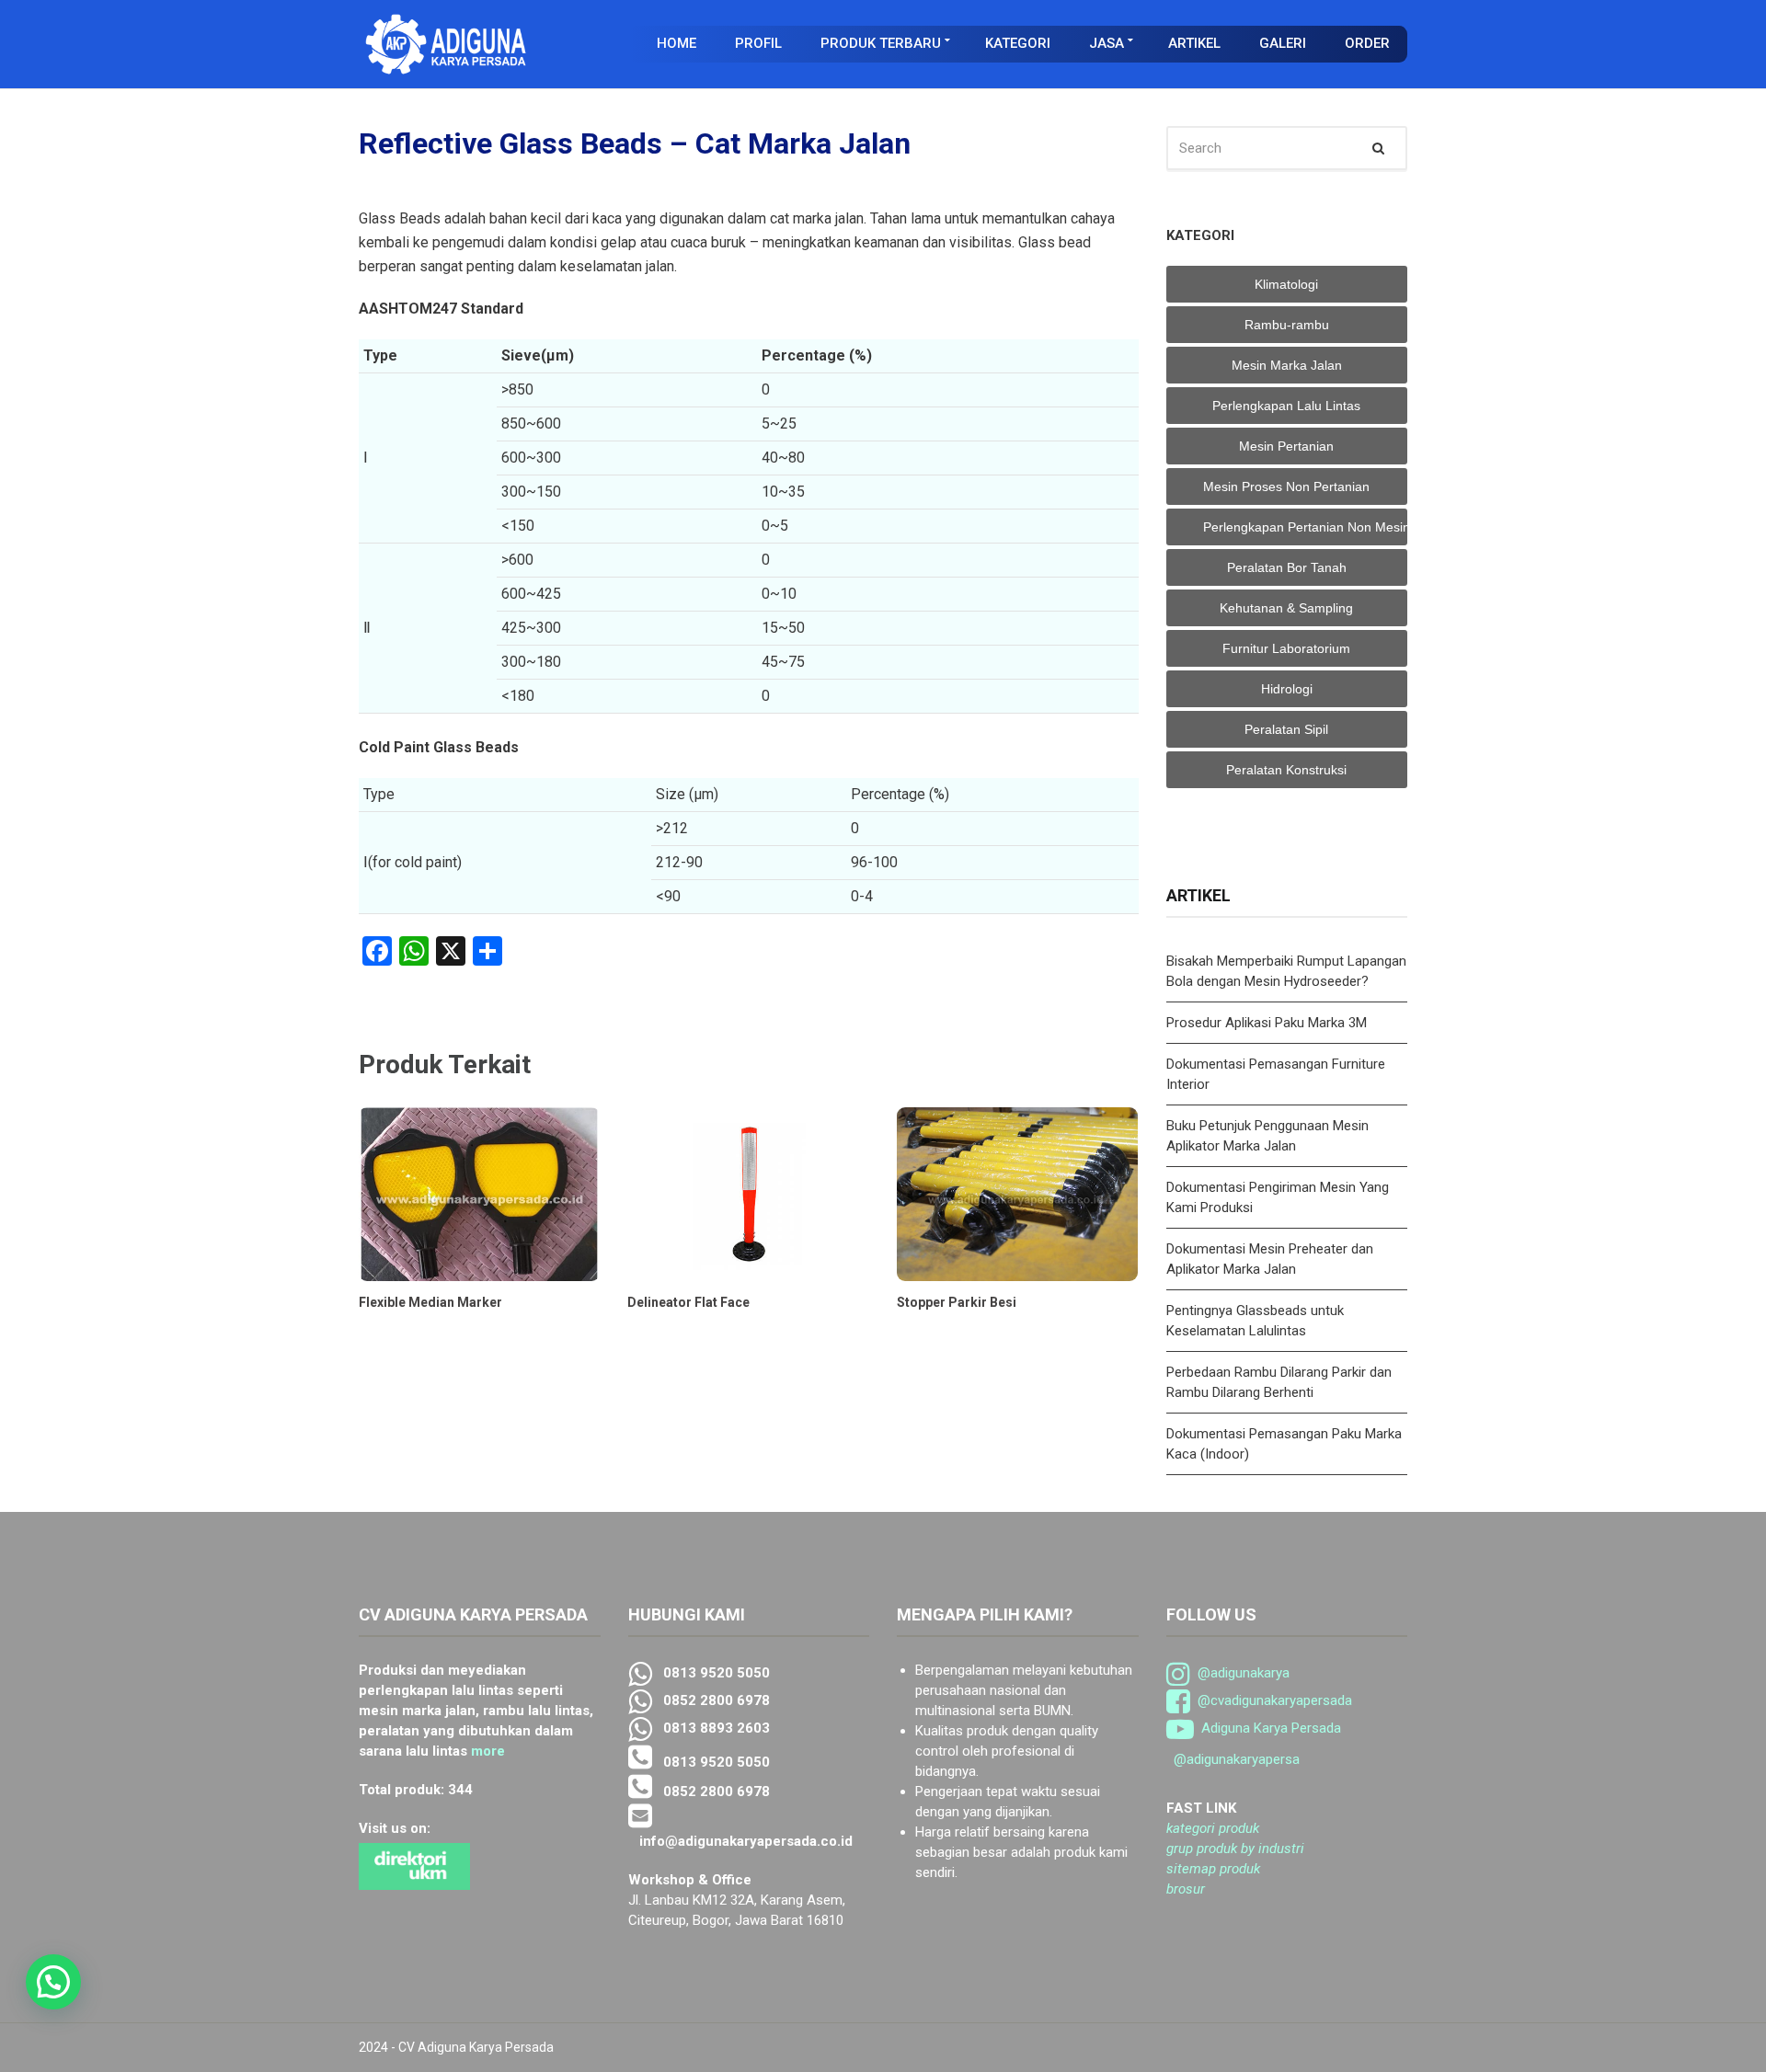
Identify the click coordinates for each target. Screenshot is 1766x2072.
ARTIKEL (1194, 43)
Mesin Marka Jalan (1287, 365)
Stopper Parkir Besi (957, 1302)
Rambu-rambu (1287, 325)
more (488, 1751)
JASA (1107, 43)
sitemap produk (1213, 1869)
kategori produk (1213, 1828)
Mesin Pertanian (1286, 446)
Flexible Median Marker (430, 1302)
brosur (1186, 1889)
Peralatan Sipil (1286, 729)
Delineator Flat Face (688, 1302)
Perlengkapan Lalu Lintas (1286, 406)
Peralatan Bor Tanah (1287, 567)
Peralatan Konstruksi (1286, 770)
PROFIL (758, 43)
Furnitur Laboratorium (1286, 648)
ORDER (1367, 43)
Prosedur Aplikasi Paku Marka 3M (1268, 1023)
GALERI (1283, 43)
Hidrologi (1287, 689)
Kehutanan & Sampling (1286, 608)
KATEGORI (1018, 43)
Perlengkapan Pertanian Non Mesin (1306, 527)
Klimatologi (1286, 284)
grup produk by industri (1235, 1849)
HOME (677, 43)
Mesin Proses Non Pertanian (1286, 487)
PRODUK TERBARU (881, 43)
